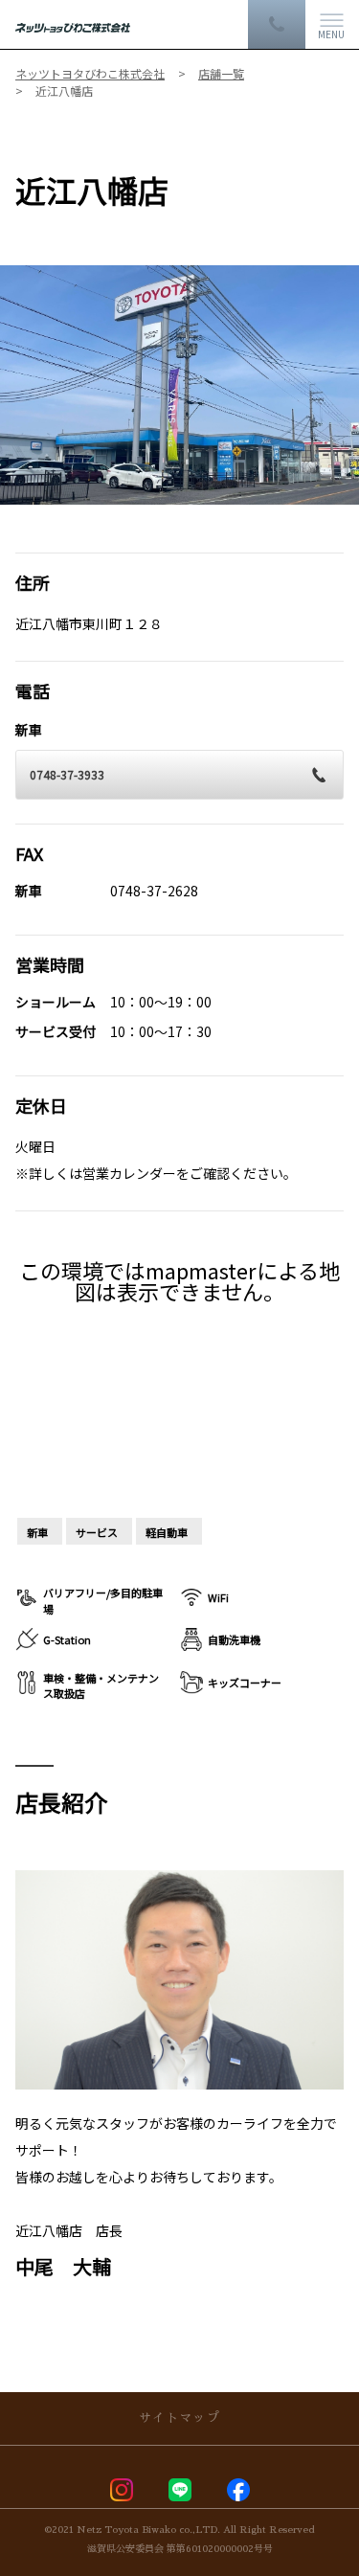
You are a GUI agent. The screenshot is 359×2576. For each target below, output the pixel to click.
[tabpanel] (179, 385)
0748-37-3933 (67, 774)
